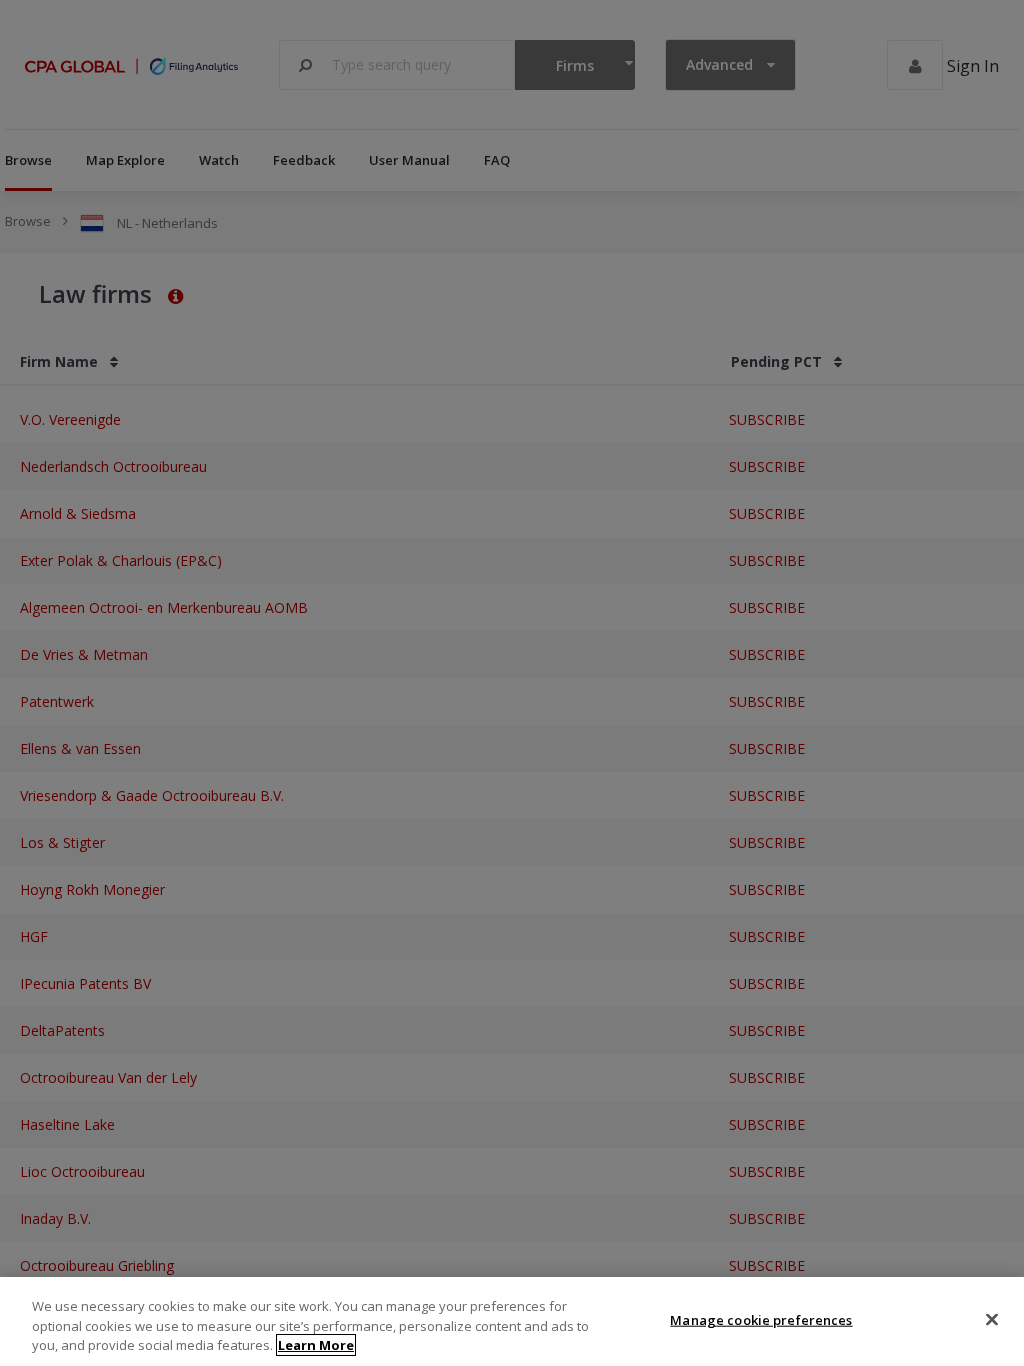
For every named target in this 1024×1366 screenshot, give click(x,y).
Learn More (316, 1345)
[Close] (992, 1319)
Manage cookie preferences (761, 1319)
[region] (512, 1321)
